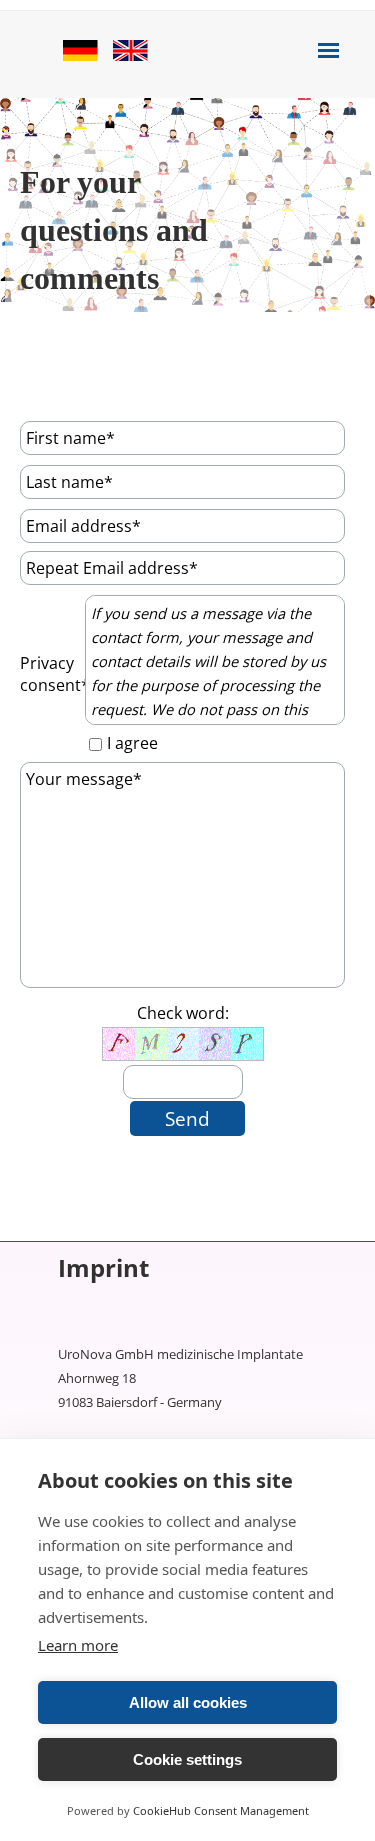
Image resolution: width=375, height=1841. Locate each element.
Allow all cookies (188, 1702)
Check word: (183, 1013)
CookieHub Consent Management (221, 1810)
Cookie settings (187, 1759)
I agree (132, 743)
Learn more (78, 1645)
